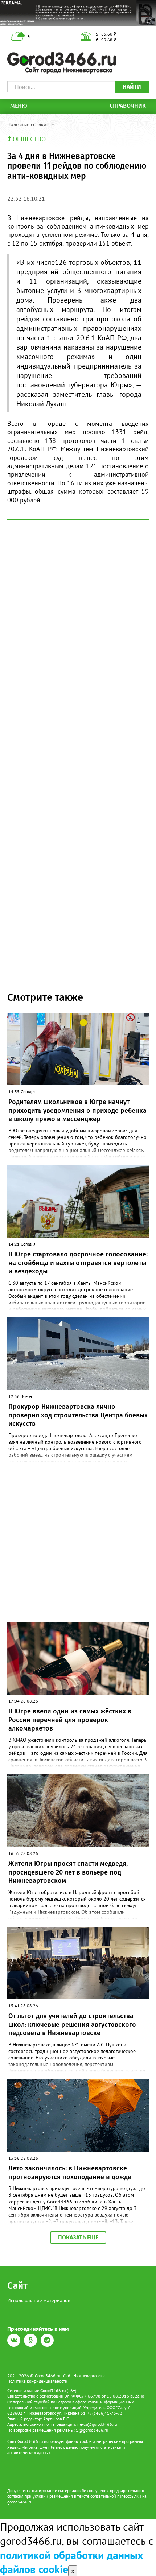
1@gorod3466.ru (92, 2430)
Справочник (128, 106)
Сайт (17, 2286)
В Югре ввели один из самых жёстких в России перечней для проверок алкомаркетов (70, 1720)
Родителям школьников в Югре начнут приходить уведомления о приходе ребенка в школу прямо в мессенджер (77, 1110)
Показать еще (78, 2237)
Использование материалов (39, 2300)
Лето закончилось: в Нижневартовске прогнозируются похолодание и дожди (70, 2172)
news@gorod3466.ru (97, 2424)
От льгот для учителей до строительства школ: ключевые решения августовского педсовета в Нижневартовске (72, 2024)
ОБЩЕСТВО (29, 139)
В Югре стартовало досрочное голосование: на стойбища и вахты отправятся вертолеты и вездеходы (78, 1263)
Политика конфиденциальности (37, 2381)
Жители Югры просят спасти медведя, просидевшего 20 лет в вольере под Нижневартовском (68, 1872)
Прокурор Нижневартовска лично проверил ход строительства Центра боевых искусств (78, 1415)
